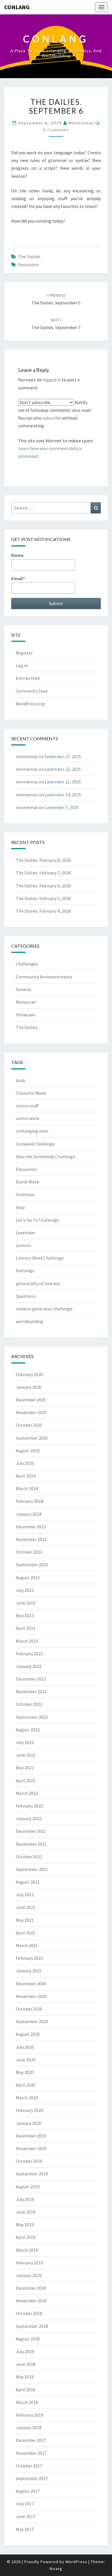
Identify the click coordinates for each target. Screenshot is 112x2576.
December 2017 (31, 2440)
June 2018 (26, 2364)
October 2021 (29, 1857)
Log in (22, 665)
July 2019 (25, 2199)
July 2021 (25, 1895)
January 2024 (29, 1514)
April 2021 (26, 1933)
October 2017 (29, 2466)
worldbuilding (29, 1321)
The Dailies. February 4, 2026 (43, 911)
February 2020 (29, 2110)
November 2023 (31, 1539)
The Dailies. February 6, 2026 (43, 886)
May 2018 (25, 2377)
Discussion (28, 264)
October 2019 (29, 2161)
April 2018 (26, 2390)
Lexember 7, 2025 (62, 807)
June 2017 (26, 2516)
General (24, 989)
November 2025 (31, 1412)
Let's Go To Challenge (37, 1220)
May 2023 (25, 1615)
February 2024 (29, 1501)
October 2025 (29, 1425)
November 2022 (31, 1691)
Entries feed (28, 678)
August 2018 (28, 2339)
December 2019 (31, 2136)
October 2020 (29, 2009)
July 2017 (25, 2504)
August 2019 (28, 2187)
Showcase (25, 1015)
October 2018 (29, 2313)
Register (24, 653)
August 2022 (28, 1730)
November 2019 (31, 2148)
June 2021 (26, 1907)
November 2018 (31, 2301)
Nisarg (56, 2569)
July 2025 (25, 1463)
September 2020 (32, 2021)
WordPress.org (30, 704)
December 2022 (31, 1679)
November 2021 (31, 1844)
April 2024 (26, 1476)
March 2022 (27, 1793)
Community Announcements (44, 977)
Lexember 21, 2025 (63, 782)
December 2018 (31, 2288)
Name (17, 555)
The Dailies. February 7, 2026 (43, 873)
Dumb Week (27, 1182)
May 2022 (25, 1768)
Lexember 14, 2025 (63, 795)
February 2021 (29, 1958)
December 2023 (31, 1527)
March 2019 (27, 2250)
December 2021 (31, 1831)
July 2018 (25, 2351)
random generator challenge (44, 1309)
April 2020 (26, 2085)
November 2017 (31, 2453)
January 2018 (29, 2428)
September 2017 (32, 2478)
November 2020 (31, 1996)
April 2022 (26, 1781)
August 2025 (28, 1451)
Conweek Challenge (35, 1144)
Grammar (25, 1194)
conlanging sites (32, 1131)
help (20, 1207)
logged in (52, 380)
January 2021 (29, 1971)
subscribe (52, 418)
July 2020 (25, 2047)
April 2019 (26, 2237)
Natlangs (25, 1270)
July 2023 (25, 1590)
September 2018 (32, 2326)
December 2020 (31, 1984)
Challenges (27, 964)
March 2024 (27, 1488)
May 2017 (25, 2529)
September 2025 (32, 1438)
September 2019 (32, 2174)
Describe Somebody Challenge (46, 1156)
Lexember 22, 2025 (63, 769)
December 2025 (31, 1400)
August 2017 (28, 2491)
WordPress (76, 2562)
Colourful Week (31, 1093)
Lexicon (23, 1245)
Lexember (26, 1233)
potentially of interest (38, 1283)
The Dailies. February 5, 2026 (43, 898)
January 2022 (29, 1818)
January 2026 (29, 1387)
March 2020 (27, 2098)
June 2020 (26, 2060)
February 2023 (29, 1654)
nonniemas (81, 123)
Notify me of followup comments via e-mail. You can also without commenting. (55, 414)
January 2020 (29, 2123)
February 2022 (29, 1806)
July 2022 (25, 1742)
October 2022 (29, 1704)
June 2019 (26, 2212)
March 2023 (27, 1641)
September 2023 (32, 1565)
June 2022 (26, 1755)
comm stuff (27, 1106)
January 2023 (29, 1666)
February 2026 (29, 1374)
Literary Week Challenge (40, 1258)
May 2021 (25, 1920)
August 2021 (28, 1882)
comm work (27, 1118)
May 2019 (25, 2224)
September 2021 (32, 1869)
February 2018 (29, 2415)
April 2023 (26, 1628)
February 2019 (29, 2263)
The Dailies (29, 256)
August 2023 (28, 1577)
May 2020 (25, 2072)
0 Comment (56, 130)
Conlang (17, 7)
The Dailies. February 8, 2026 (43, 860)
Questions (26, 1296)
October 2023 (29, 1552)
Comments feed (32, 691)
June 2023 (26, 1603)
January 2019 (29, 2275)
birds (21, 1080)
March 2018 (27, 2402)
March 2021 (27, 1945)
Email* (18, 578)
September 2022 (32, 1717)
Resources (26, 1002)
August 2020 (28, 2034)
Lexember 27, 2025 (63, 756)
